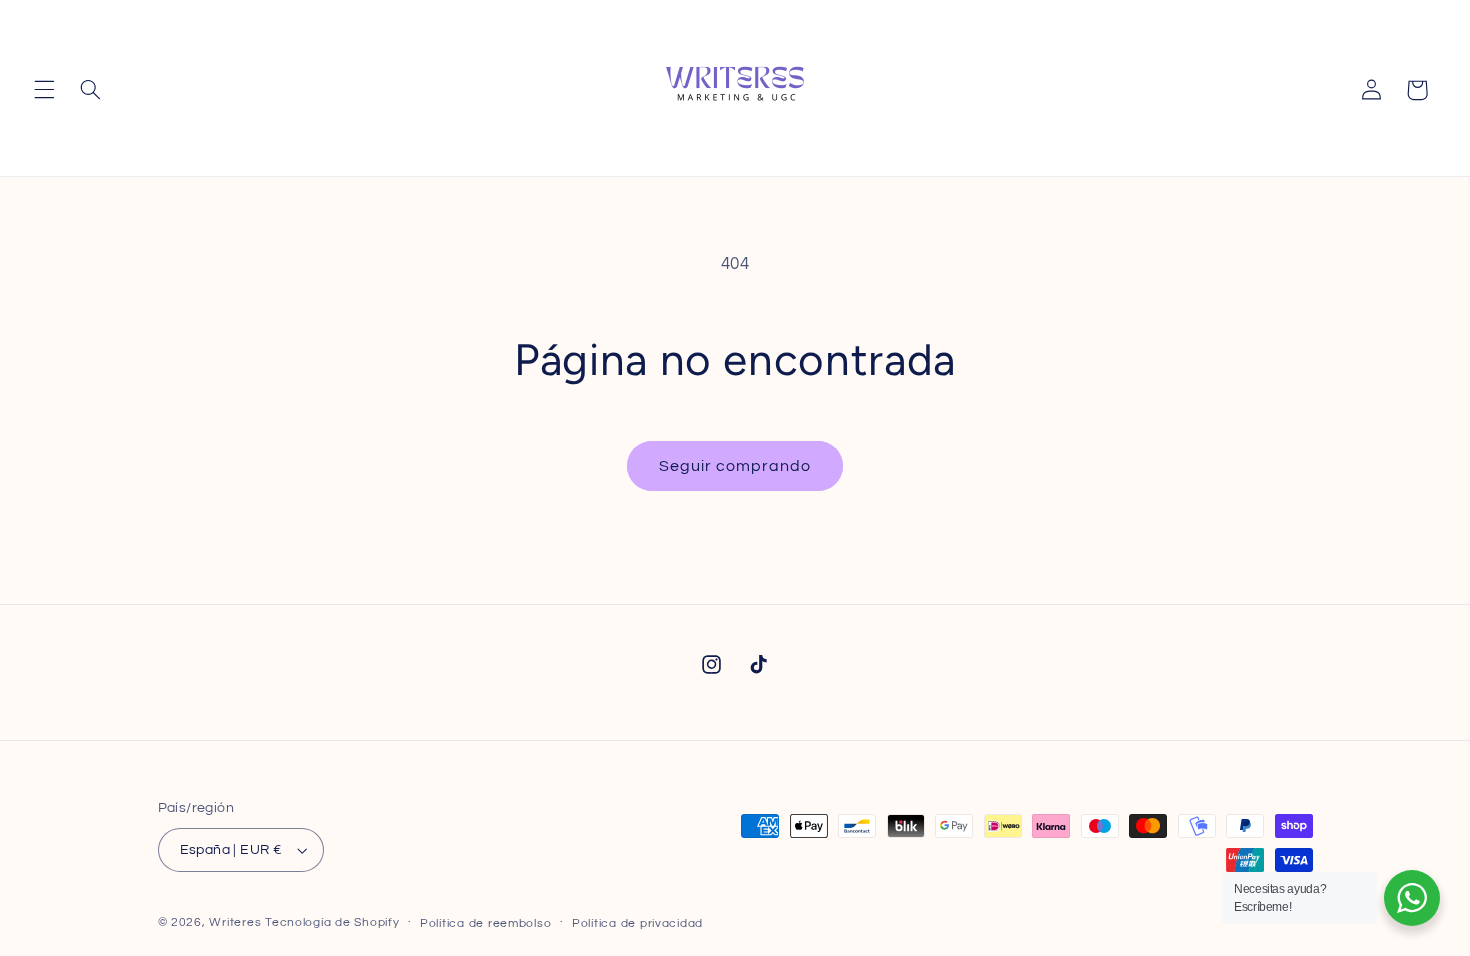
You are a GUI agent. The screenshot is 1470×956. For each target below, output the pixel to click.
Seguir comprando (735, 466)
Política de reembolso (485, 923)
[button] (44, 90)
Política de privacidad (637, 923)
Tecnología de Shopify (332, 922)
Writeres (235, 922)
